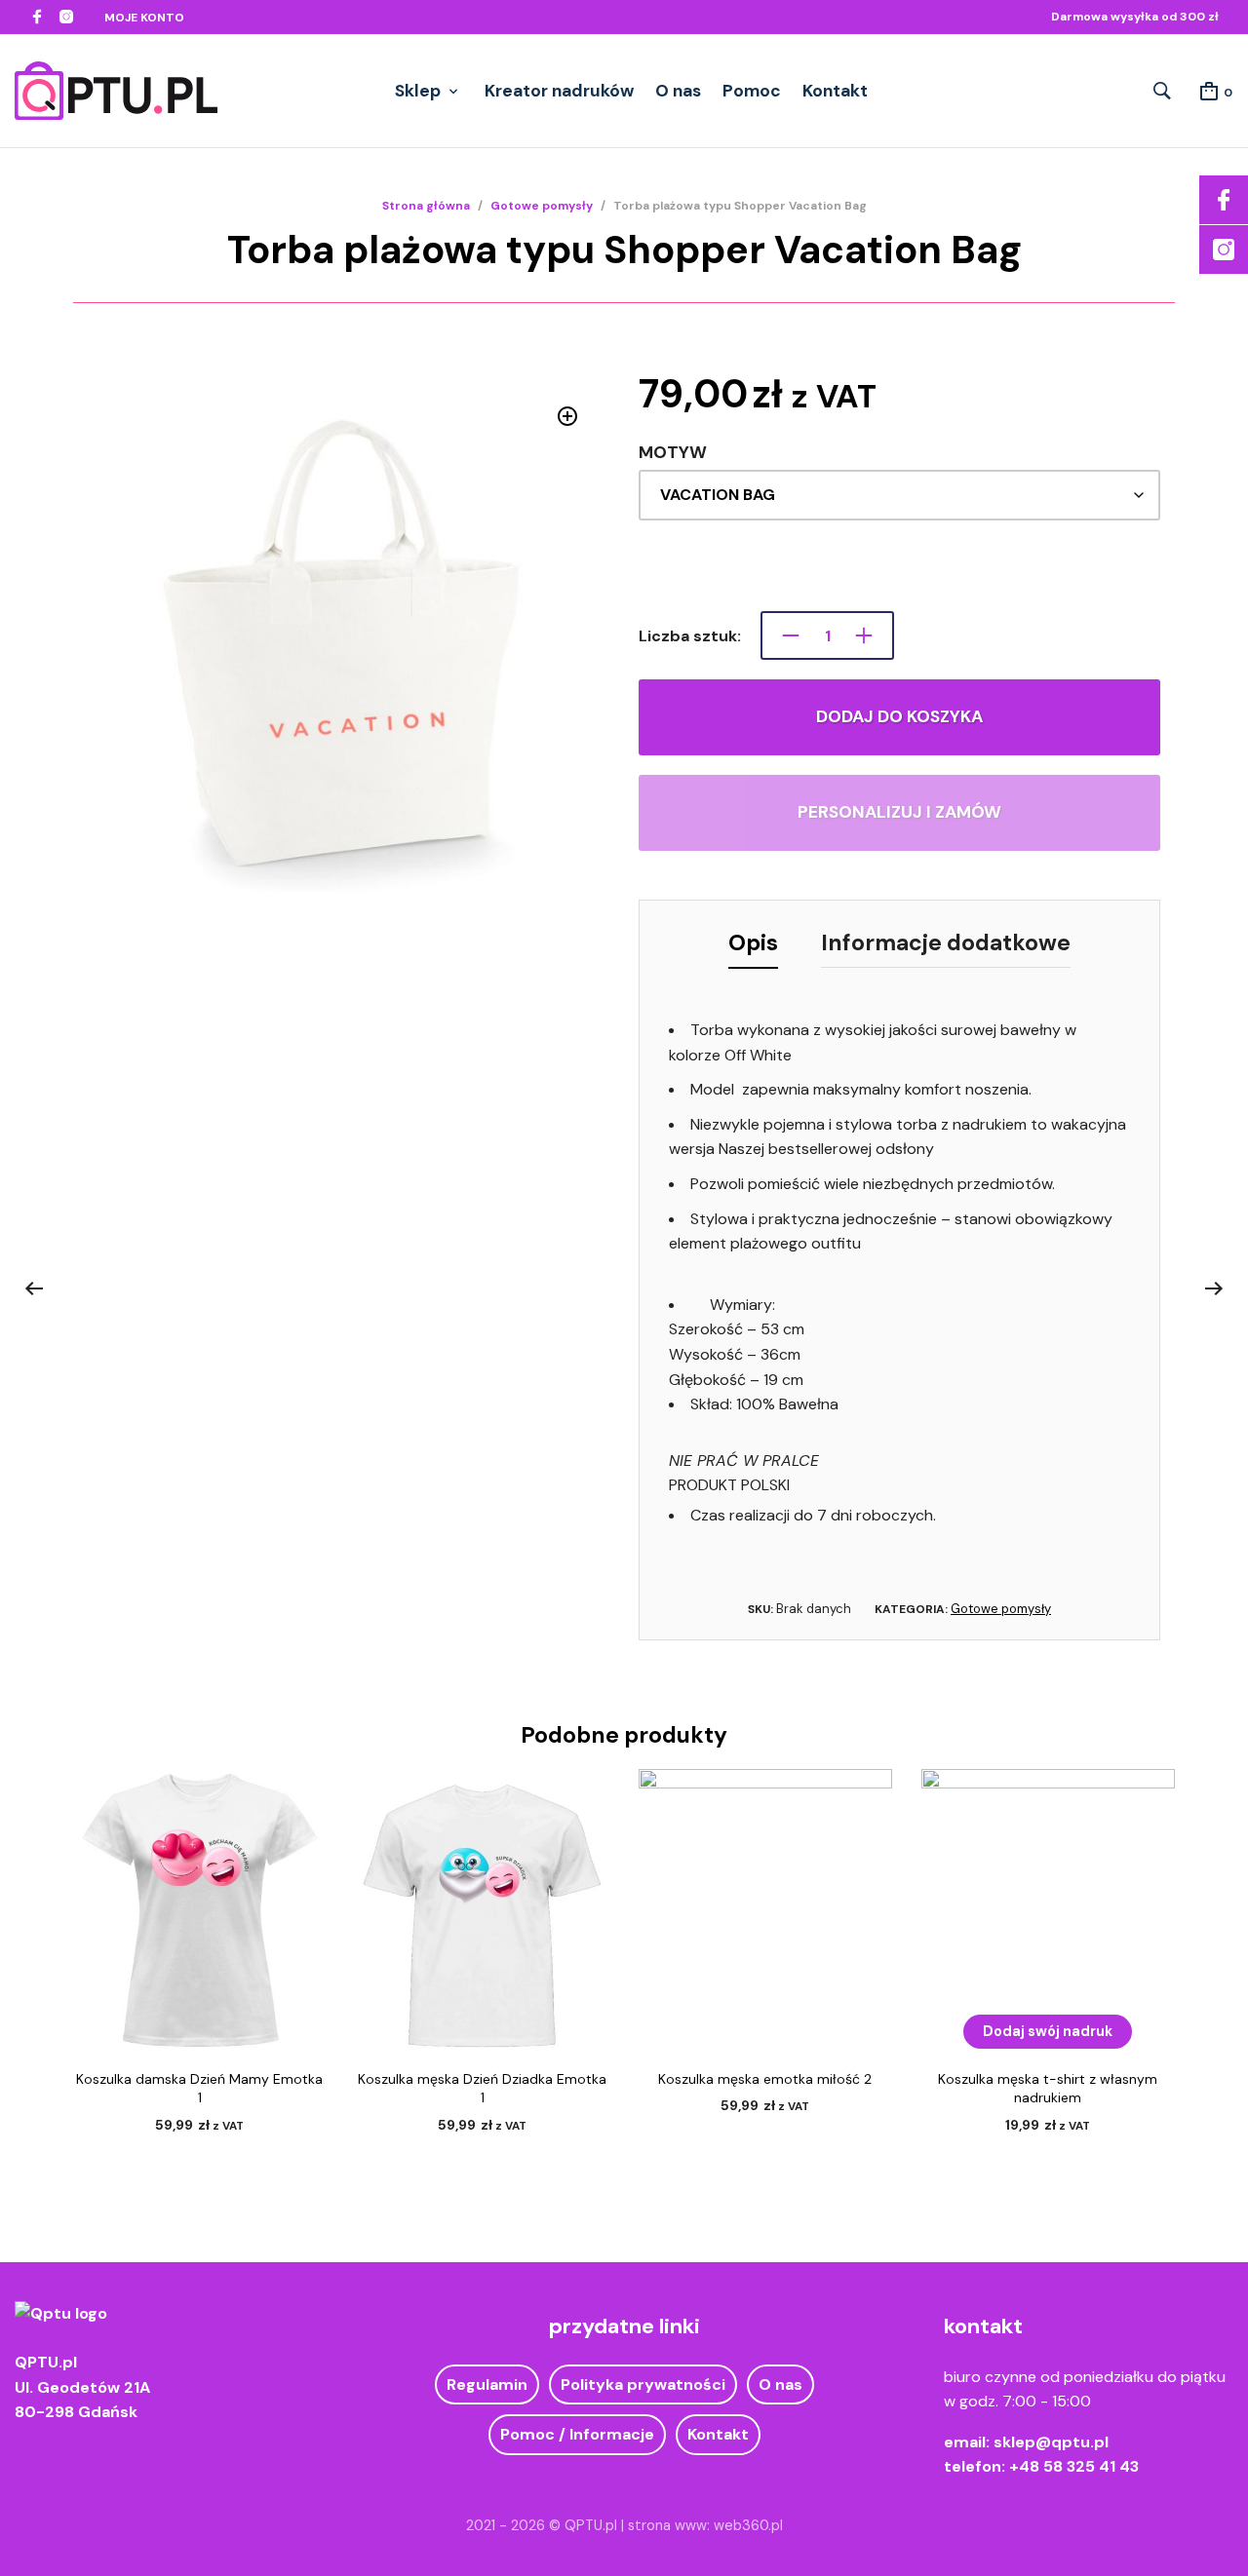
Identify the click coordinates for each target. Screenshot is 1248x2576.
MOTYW (673, 452)
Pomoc (752, 91)
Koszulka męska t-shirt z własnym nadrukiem (1048, 2089)
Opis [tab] (753, 942)
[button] (568, 417)
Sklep (418, 91)
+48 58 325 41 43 (1074, 2466)
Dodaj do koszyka (899, 716)
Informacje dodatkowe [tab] (946, 942)
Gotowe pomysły (542, 206)
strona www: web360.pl (705, 2525)
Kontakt (835, 91)
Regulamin (487, 2384)
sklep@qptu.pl (1051, 2442)
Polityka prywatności (643, 2384)
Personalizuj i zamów (899, 812)
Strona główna (426, 206)
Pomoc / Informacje (577, 2434)
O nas (678, 91)
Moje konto (144, 18)
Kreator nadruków (559, 91)
